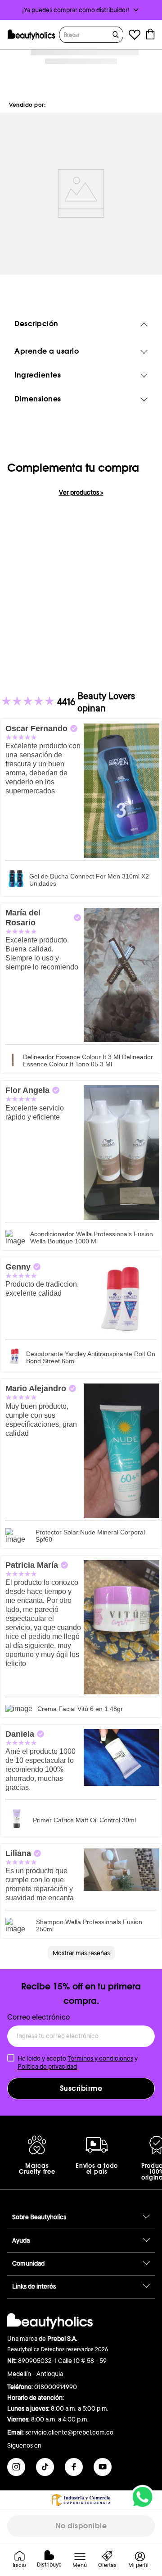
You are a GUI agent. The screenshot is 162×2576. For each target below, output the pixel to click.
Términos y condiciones (100, 2058)
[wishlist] (135, 36)
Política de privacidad (47, 2066)
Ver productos (81, 492)
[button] (81, 10)
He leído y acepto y (78, 2062)
